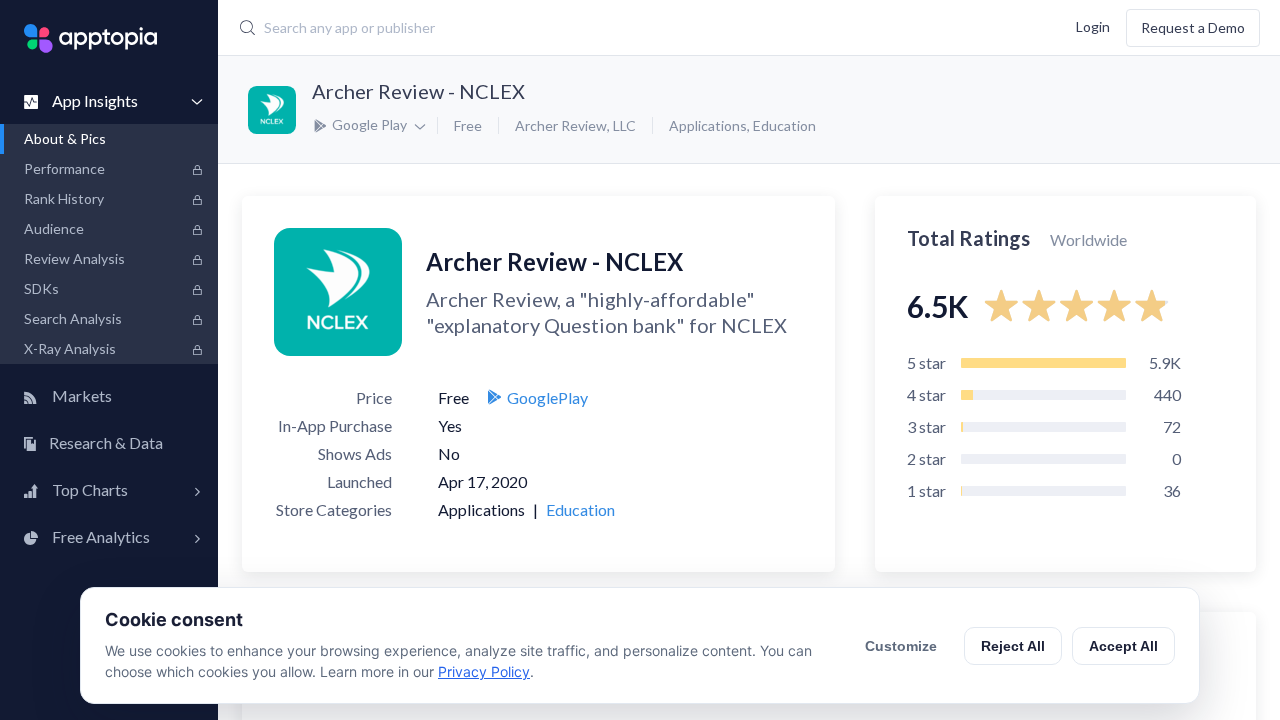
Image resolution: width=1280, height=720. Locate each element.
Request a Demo (1193, 27)
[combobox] (554, 28)
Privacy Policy (484, 671)
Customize (901, 646)
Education (784, 125)
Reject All (1013, 646)
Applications (708, 125)
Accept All (1123, 646)
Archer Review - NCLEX (418, 91)
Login (1093, 25)
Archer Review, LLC (575, 125)
